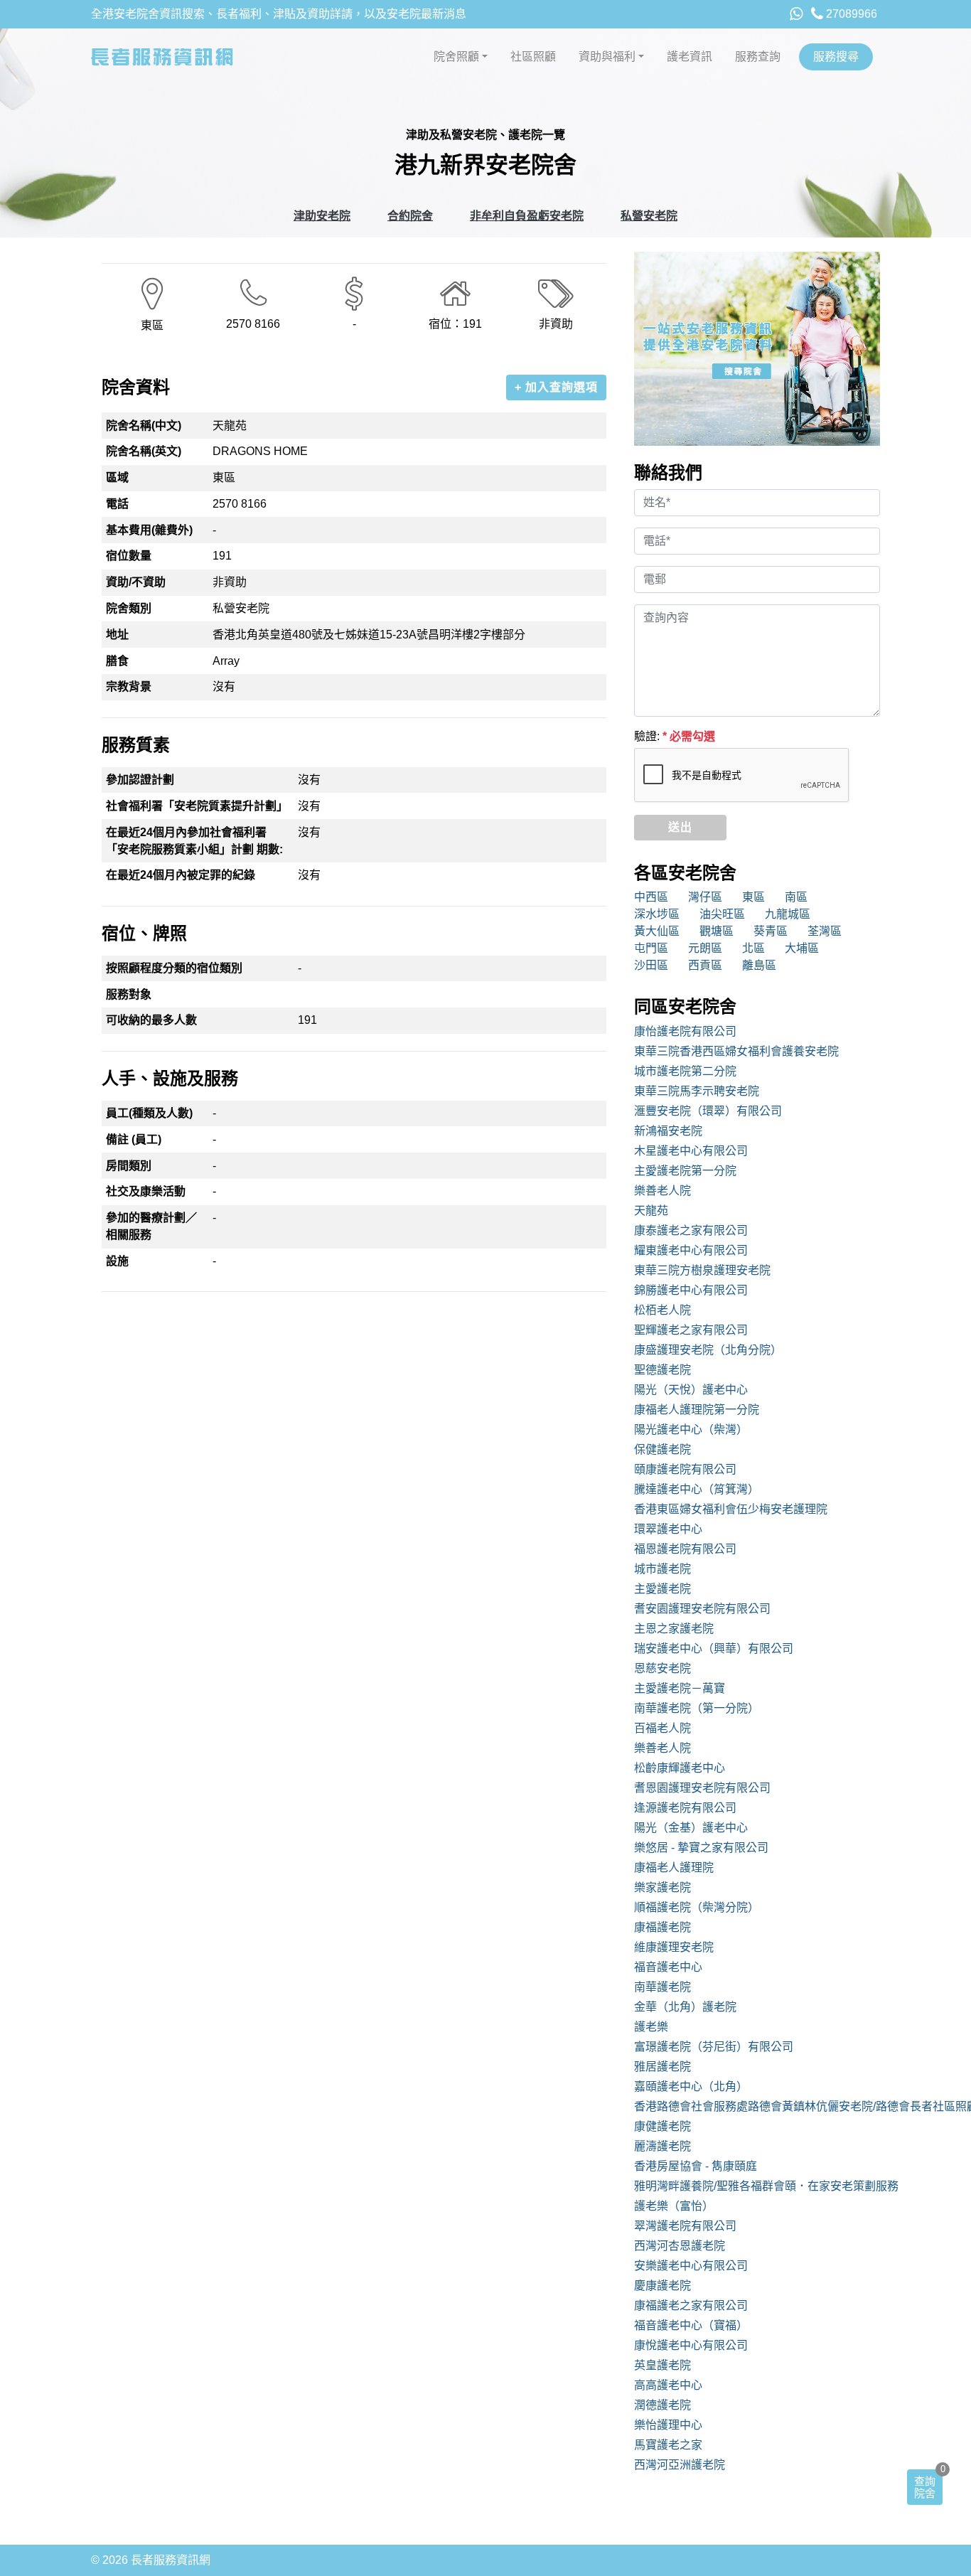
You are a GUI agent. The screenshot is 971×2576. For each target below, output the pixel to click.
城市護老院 (662, 1569)
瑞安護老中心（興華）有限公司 (714, 1648)
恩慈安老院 (662, 1668)
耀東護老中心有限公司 (691, 1250)
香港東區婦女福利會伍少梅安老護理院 (731, 1509)
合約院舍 (410, 216)
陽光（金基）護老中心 (691, 1828)
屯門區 (651, 948)
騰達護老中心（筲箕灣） (697, 1489)
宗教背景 (129, 686)
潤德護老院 (662, 2405)
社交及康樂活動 (146, 1191)
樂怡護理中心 (668, 2425)
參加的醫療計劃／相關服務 (151, 1226)
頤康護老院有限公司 (685, 1469)
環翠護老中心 (668, 1529)
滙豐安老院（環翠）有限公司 (708, 1111)
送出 (680, 827)
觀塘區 (717, 931)
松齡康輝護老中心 (680, 1768)
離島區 (759, 965)
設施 (117, 1261)
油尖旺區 (722, 914)
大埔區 (802, 948)
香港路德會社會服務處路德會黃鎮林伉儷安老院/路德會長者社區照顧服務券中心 (757, 2106)
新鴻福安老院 (668, 1131)
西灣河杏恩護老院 (680, 2246)
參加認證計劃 (140, 780)
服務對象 (129, 994)
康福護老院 (662, 1927)
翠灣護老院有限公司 (685, 2226)
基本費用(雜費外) (149, 530)
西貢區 (705, 965)
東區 (753, 897)
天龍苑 (651, 1210)
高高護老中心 (668, 2385)
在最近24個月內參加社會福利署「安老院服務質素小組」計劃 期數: (194, 841)
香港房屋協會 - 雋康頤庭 (696, 2166)
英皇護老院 (662, 2365)
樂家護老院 (662, 1887)
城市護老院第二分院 (685, 1071)
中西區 (651, 897)
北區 (753, 948)
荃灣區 (825, 931)
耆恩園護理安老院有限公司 (702, 1788)
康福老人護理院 (674, 1867)
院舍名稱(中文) (144, 426)
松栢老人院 (662, 1310)
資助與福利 (607, 57)
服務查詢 (758, 57)
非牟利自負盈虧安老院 (527, 216)
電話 (117, 504)
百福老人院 (662, 1728)
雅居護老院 (662, 2067)
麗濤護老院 (662, 2146)
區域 (117, 477)
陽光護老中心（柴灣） (691, 1429)
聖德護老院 (662, 1370)
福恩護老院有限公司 (685, 1549)
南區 (796, 897)
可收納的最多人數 (151, 1020)
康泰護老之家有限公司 (691, 1230)
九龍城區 (788, 914)
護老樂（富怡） (674, 2206)
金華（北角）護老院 (685, 2007)
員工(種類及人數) (149, 1113)
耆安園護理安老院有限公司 (702, 1609)
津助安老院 (322, 216)
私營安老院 (649, 216)
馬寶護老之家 (668, 2445)
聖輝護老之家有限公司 (691, 1330)
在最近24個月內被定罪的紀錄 (181, 875)
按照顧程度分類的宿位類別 (174, 968)
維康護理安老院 (674, 1947)
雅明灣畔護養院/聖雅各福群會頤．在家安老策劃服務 (757, 2186)
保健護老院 (662, 1449)
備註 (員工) (134, 1139)
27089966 (850, 14)
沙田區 (651, 965)
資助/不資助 (136, 582)
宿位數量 (129, 556)
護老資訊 (690, 57)
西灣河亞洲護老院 (680, 2465)
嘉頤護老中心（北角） (691, 2086)
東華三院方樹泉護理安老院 (702, 1270)
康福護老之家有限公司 (691, 2305)
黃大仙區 (657, 931)
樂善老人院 (662, 1191)
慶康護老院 (662, 2286)
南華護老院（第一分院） (697, 1708)
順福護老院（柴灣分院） (697, 1907)
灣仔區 (705, 897)
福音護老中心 (668, 1967)
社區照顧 (533, 57)
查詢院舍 (925, 2487)
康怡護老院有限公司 (685, 1031)
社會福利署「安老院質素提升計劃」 (197, 806)
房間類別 (129, 1166)
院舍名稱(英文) (144, 451)
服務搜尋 (836, 57)
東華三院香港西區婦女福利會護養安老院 (736, 1051)
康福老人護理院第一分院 (697, 1410)
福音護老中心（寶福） (691, 2325)
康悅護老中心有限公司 (691, 2345)
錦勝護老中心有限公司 (691, 1290)
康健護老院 (662, 2126)
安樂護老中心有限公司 (691, 2266)
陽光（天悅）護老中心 (691, 1390)
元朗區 (705, 948)
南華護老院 (662, 1987)
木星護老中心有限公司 (691, 1151)
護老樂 (651, 2027)
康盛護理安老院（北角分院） (708, 1350)
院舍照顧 (456, 57)
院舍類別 (129, 608)
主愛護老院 (662, 1589)
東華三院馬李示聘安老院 (697, 1091)
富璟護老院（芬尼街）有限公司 (714, 2047)
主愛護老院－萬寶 (680, 1688)
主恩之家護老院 (674, 1629)
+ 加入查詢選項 (556, 387)
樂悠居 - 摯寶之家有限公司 (701, 1848)
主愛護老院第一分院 (685, 1171)
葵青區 (771, 931)
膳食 (117, 661)
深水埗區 (657, 914)
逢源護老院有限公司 (685, 1808)
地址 (117, 635)
